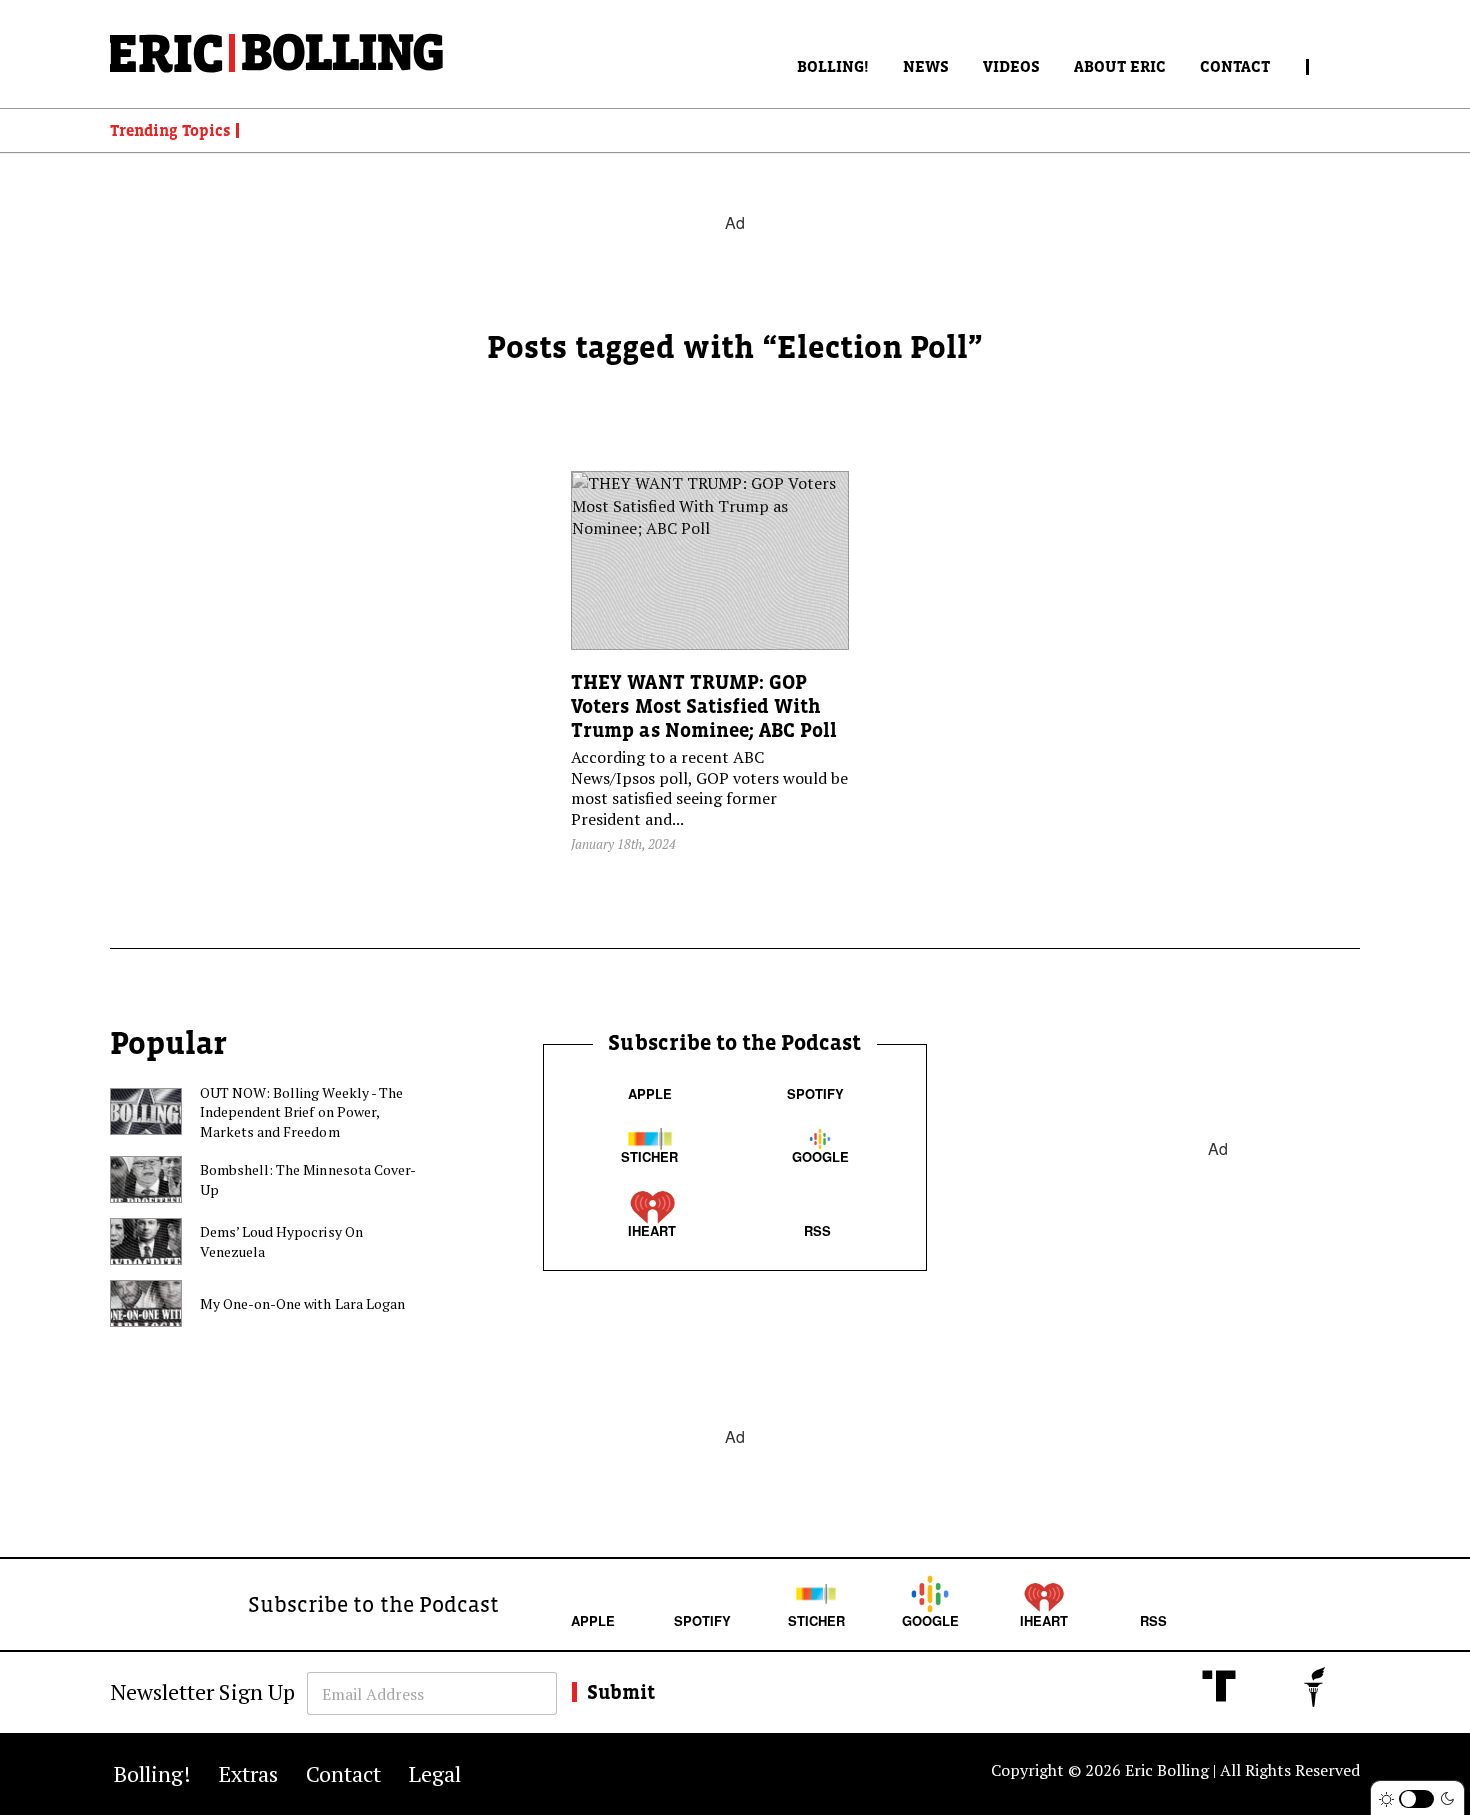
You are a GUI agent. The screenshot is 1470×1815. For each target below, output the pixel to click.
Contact (1235, 66)
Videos (1011, 66)
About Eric (1120, 66)
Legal (435, 1773)
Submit (621, 1692)
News (926, 66)
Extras (248, 1773)
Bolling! (833, 66)
